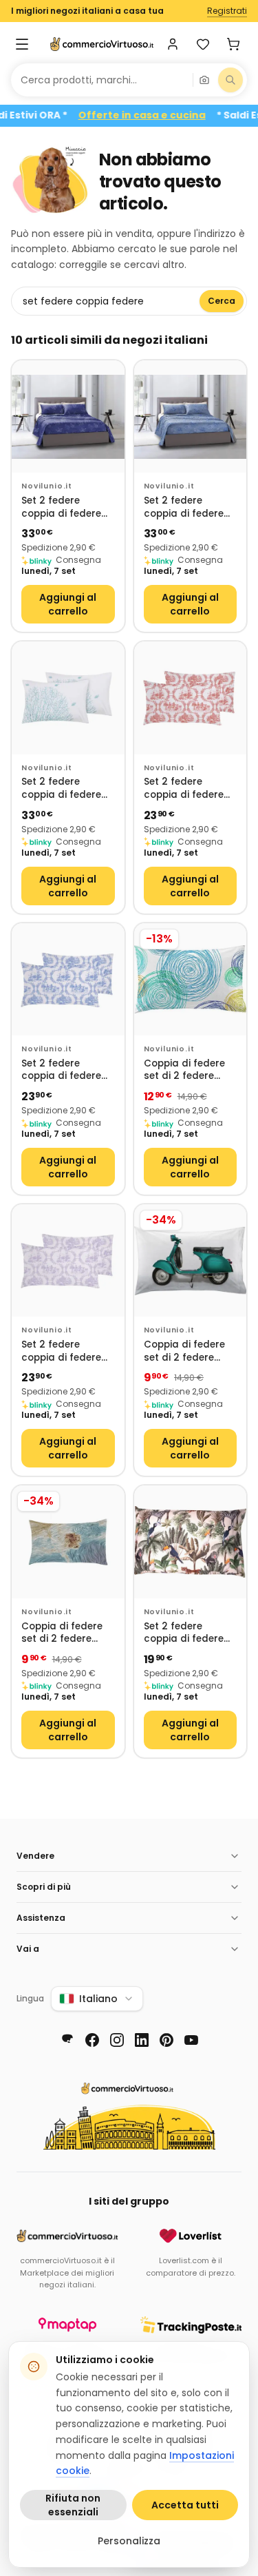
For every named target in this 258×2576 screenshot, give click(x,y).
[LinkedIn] (142, 2040)
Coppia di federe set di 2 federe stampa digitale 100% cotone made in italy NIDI (190, 1070)
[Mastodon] (67, 2040)
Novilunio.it (47, 486)
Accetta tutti (185, 2505)
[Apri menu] (22, 44)
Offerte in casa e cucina (161, 115)
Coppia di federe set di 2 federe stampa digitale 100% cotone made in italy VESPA (190, 1351)
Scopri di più (44, 1887)
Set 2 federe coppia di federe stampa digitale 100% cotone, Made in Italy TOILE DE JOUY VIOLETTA (68, 1351)
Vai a (28, 1949)
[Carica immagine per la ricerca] (204, 80)
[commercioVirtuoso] (102, 44)
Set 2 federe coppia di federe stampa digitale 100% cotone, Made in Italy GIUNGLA (190, 1633)
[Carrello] (233, 44)
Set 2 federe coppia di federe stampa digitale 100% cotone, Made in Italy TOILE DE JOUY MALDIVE (190, 789)
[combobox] (102, 80)
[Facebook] (92, 2040)
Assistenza (41, 1918)
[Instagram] (117, 2040)
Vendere (35, 1856)
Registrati (227, 11)
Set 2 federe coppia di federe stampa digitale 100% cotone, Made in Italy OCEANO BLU (68, 507)
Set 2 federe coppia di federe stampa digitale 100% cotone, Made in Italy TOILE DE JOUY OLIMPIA (68, 1070)
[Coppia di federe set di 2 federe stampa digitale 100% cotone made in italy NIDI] (191, 980)
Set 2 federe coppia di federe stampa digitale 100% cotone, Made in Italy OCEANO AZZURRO (190, 507)
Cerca (222, 301)
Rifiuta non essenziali (73, 2505)
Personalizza (129, 2541)
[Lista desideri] (203, 44)
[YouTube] (191, 2040)
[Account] (173, 44)
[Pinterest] (166, 2040)
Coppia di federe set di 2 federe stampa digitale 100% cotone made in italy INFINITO (67, 1633)
